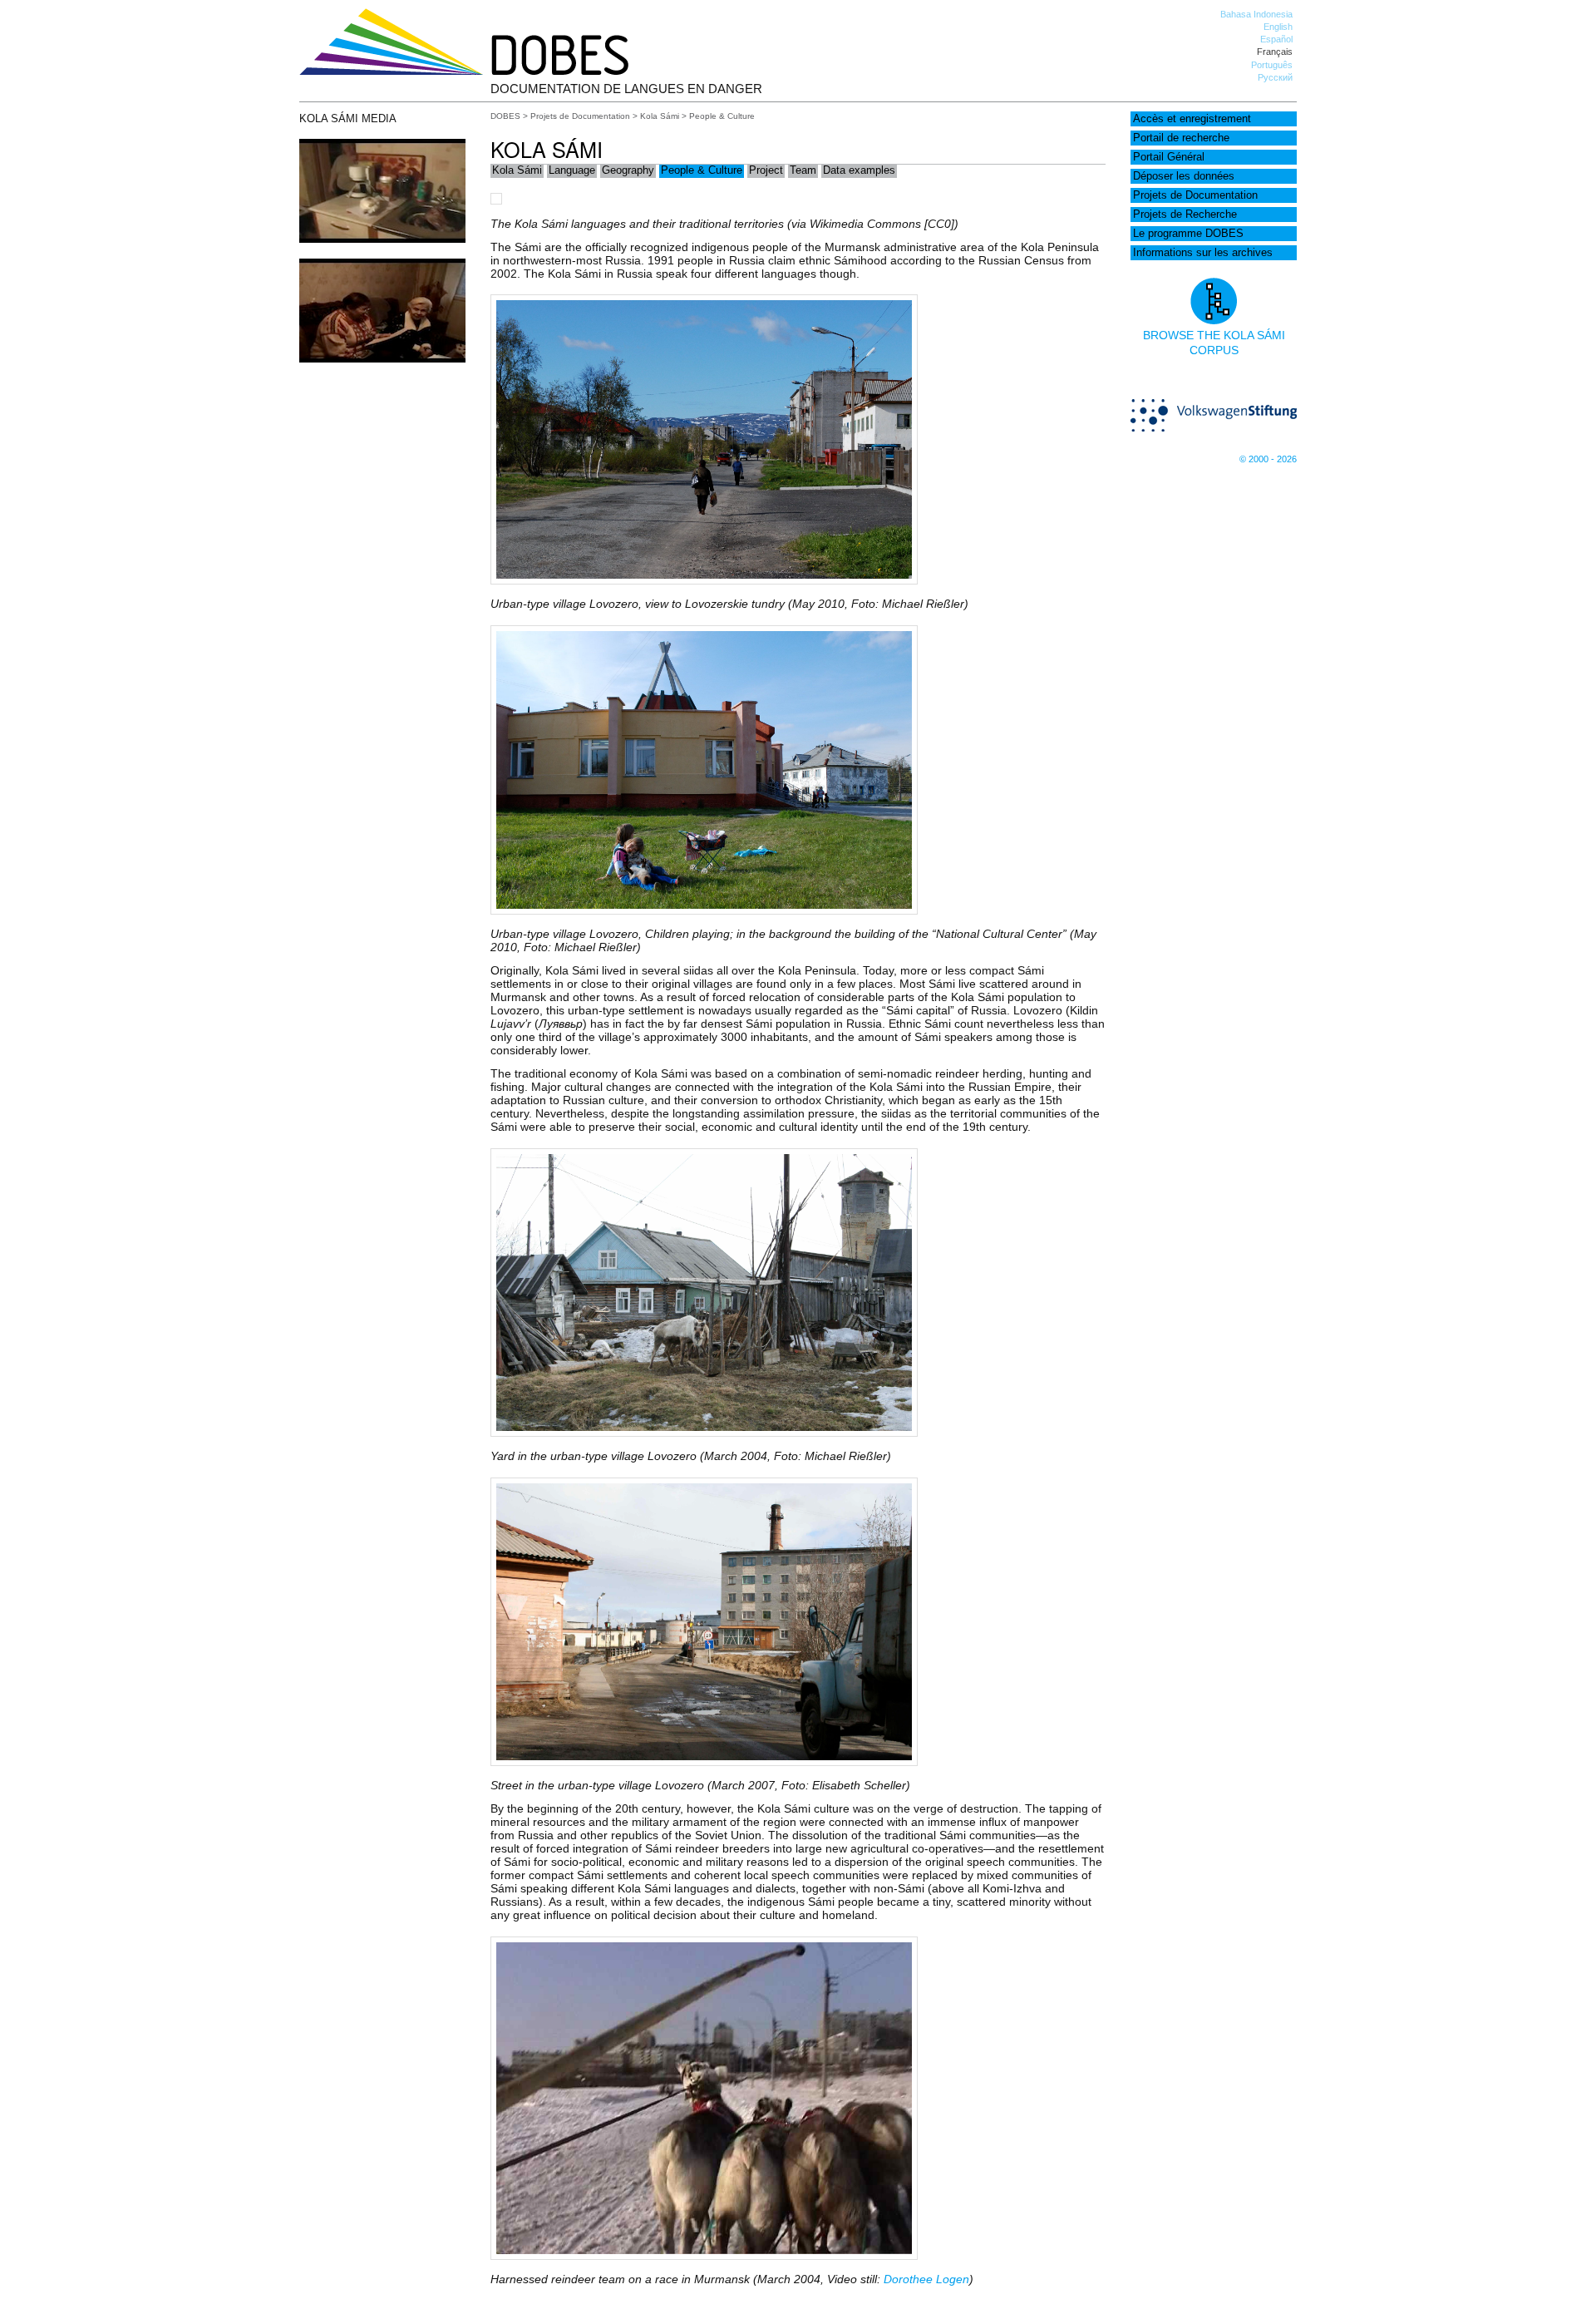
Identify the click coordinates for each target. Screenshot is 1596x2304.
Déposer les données (1184, 176)
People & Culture (702, 170)
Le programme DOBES (1188, 234)
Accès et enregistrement (1192, 119)
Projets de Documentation (1195, 195)
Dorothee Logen (926, 2279)
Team (803, 170)
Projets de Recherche (1185, 215)
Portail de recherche (1181, 138)
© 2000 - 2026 (1268, 459)
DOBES (505, 116)
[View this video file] (382, 239)
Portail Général (1169, 157)
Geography (628, 170)
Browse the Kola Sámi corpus (1214, 343)
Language (572, 170)
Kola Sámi (660, 116)
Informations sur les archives (1203, 253)
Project (766, 170)
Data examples (859, 170)
